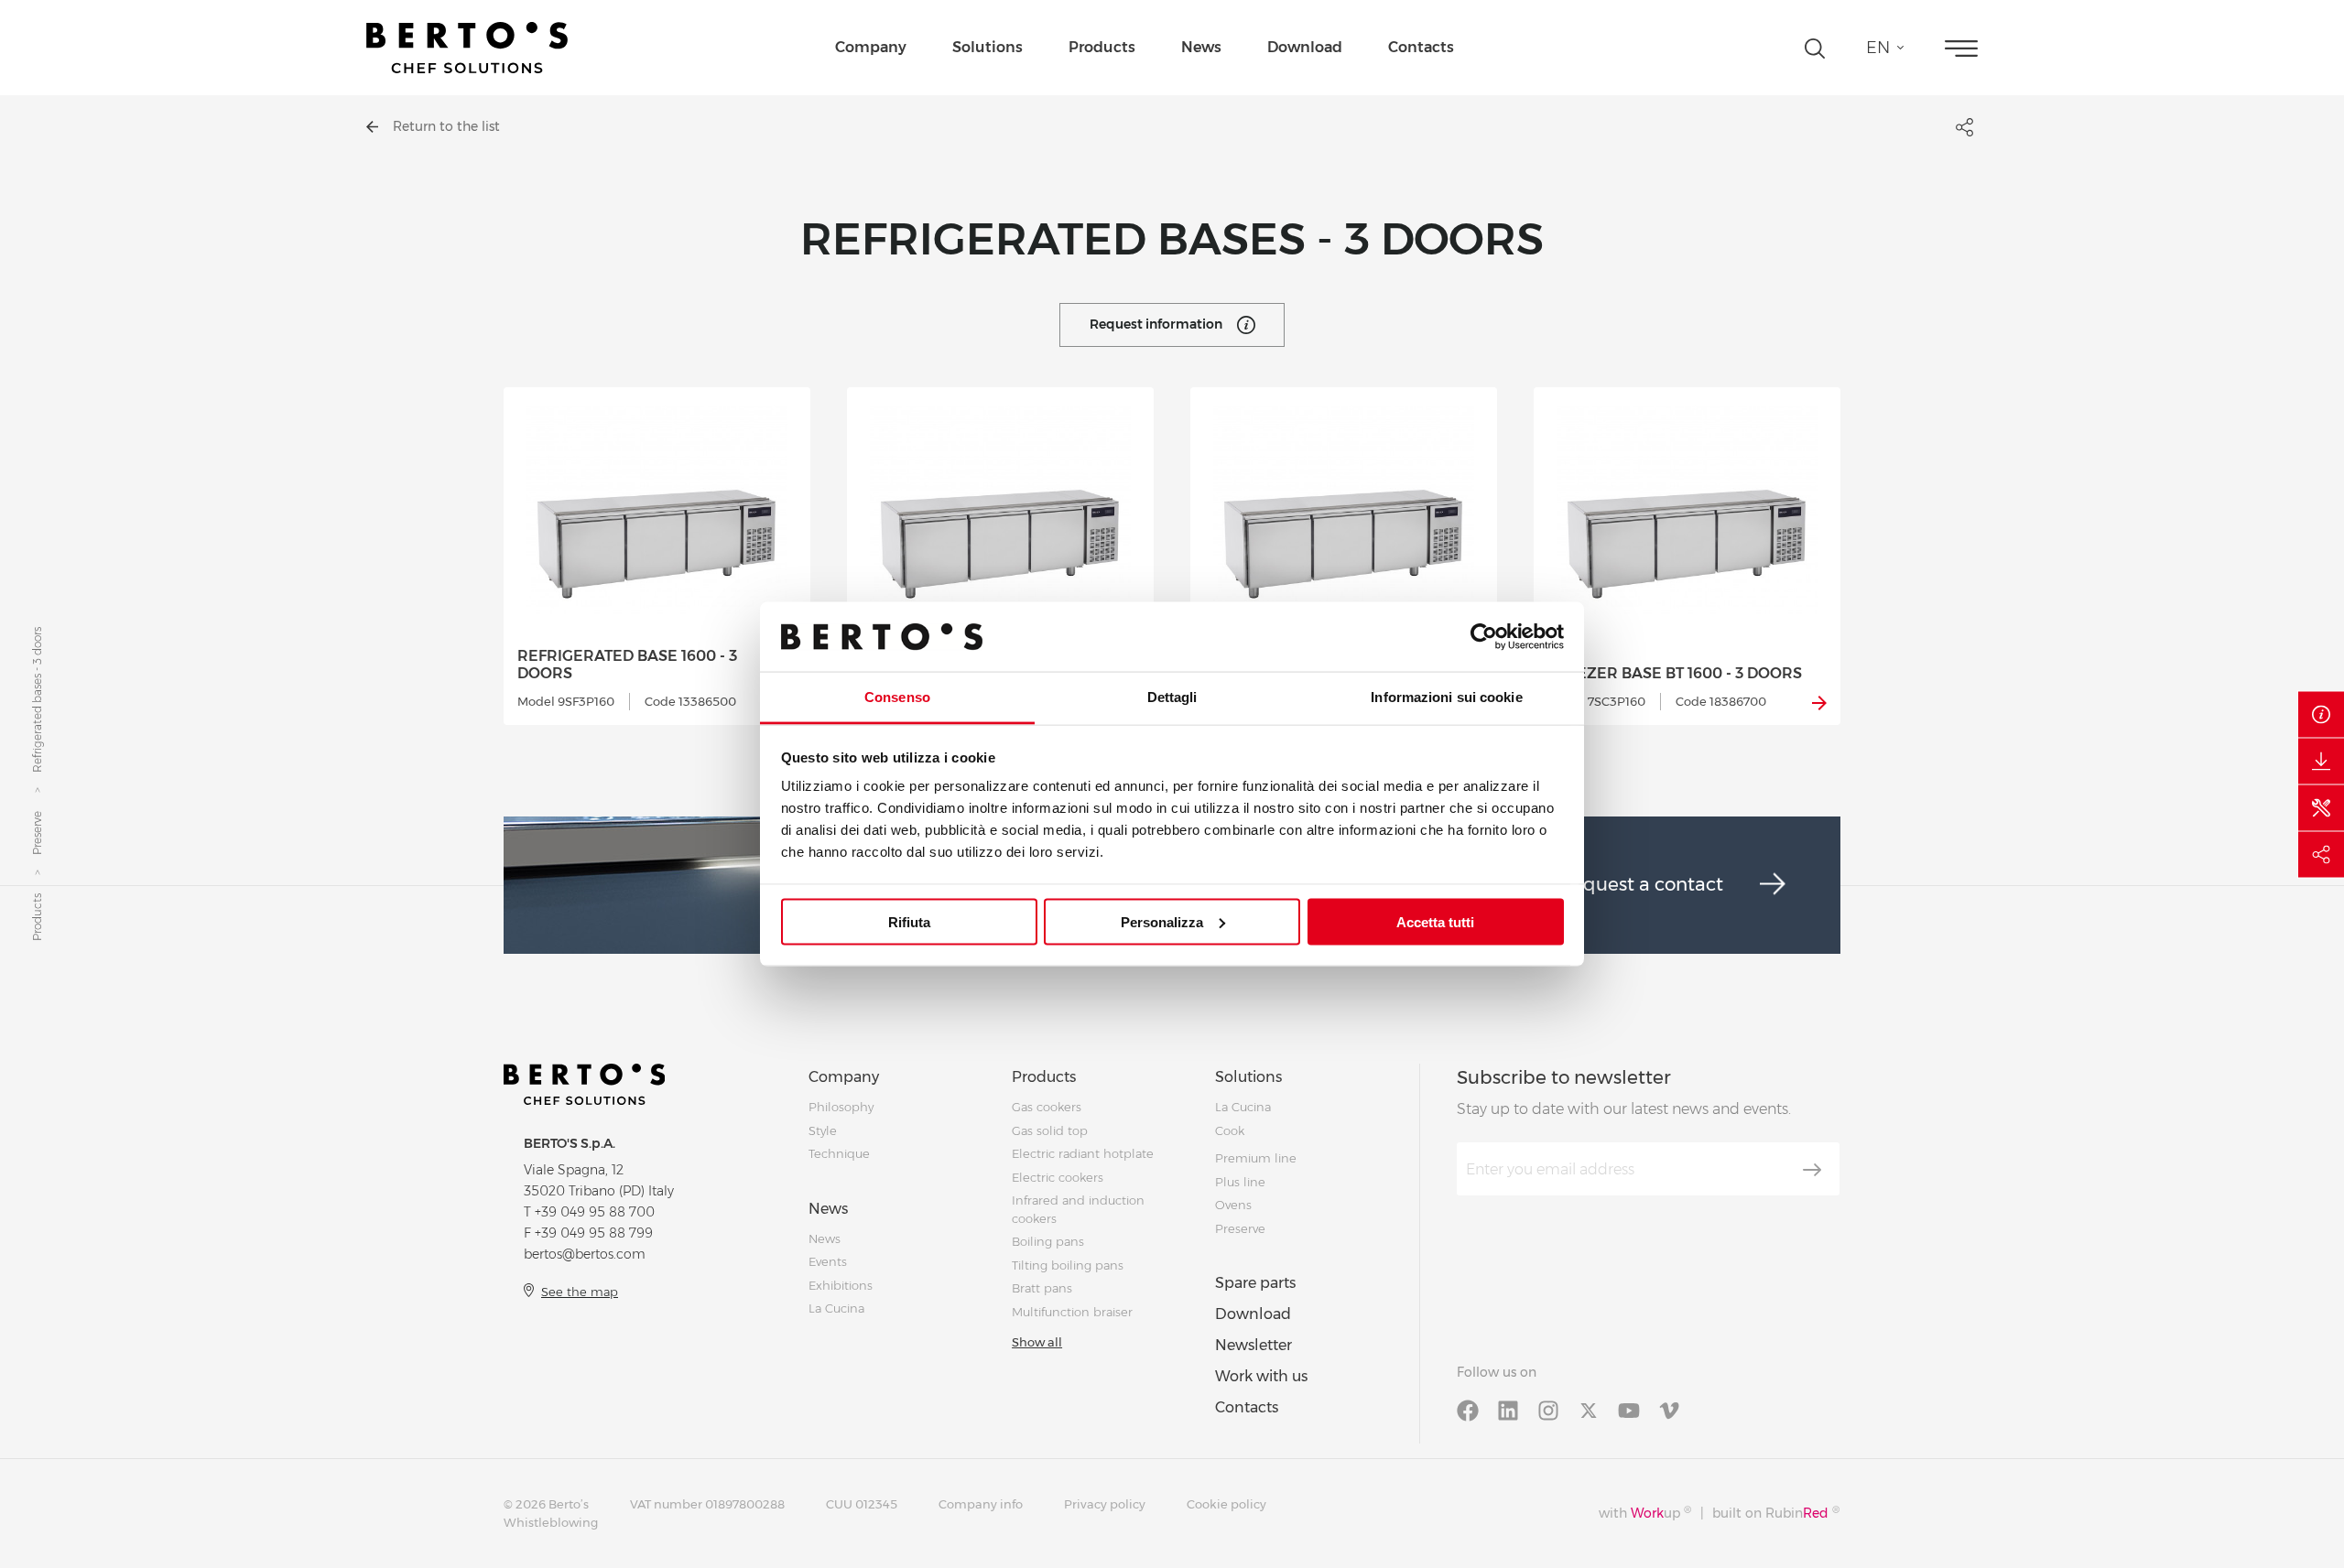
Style (823, 1130)
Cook (1230, 1130)
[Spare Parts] (2321, 807)
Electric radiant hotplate (1083, 1153)
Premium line (1256, 1158)
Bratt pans (1042, 1288)
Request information (1156, 324)
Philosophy (841, 1107)
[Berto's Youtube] (1629, 1409)
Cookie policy (1226, 1504)
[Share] (2321, 854)
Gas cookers (1047, 1107)
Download (1305, 47)
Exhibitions (841, 1285)
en (1878, 48)
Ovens (1233, 1205)
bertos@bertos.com (585, 1254)
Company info (981, 1504)
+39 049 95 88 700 (595, 1212)
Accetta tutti (1435, 921)
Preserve (37, 833)
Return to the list (446, 126)
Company (871, 47)
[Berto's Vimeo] (1669, 1409)
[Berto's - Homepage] (467, 48)
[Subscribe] (1812, 1170)
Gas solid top (1050, 1130)
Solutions (988, 47)
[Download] (2321, 761)
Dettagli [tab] (1172, 697)
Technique (839, 1153)
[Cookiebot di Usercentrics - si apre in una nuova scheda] (1484, 636)
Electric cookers (1058, 1177)
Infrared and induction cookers (1078, 1209)
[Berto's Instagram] (1548, 1409)
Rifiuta (909, 921)
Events (828, 1261)
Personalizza (1162, 921)
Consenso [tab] (897, 697)
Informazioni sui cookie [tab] (1446, 697)
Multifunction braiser (1072, 1312)
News (1201, 47)
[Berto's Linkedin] (1508, 1409)
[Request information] (2321, 714)
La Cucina (836, 1308)
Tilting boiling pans (1068, 1265)
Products (1102, 47)
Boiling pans (1048, 1241)
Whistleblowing (551, 1522)
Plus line (1240, 1182)
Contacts (1421, 47)
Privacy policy (1105, 1504)
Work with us (1261, 1376)
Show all (1037, 1342)
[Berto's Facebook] (1468, 1409)
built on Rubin (1776, 1513)
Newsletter (1253, 1345)
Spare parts (1255, 1283)
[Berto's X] (1589, 1409)
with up (1645, 1513)
